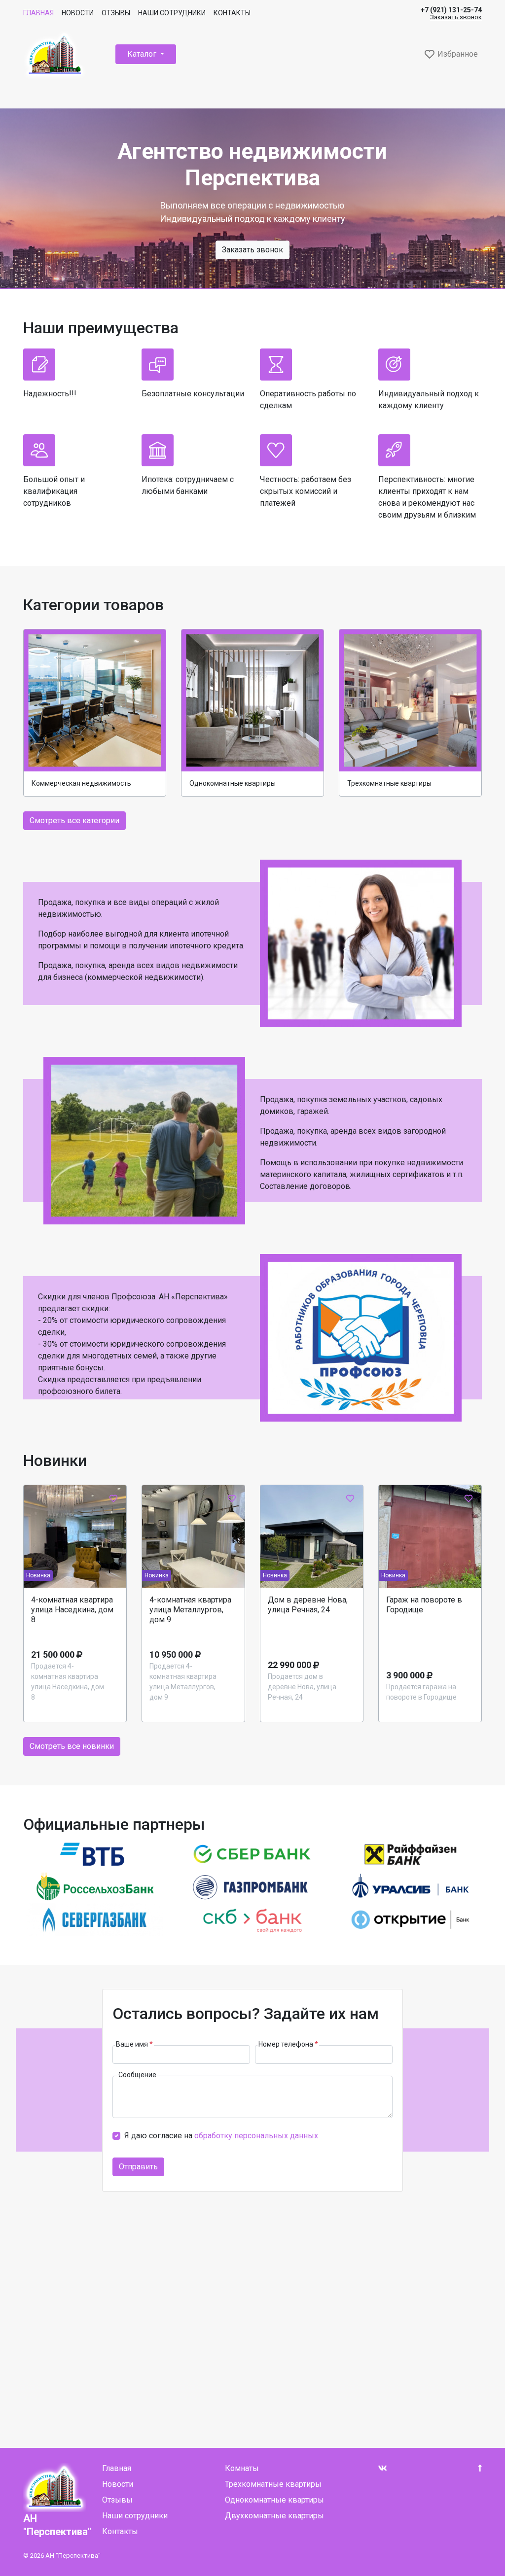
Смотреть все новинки (72, 1746)
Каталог (143, 54)
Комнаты (242, 2468)
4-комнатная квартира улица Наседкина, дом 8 (72, 1610)
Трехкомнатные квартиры (389, 783)
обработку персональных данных (256, 2136)
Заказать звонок (456, 17)
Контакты (232, 13)
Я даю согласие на (221, 2136)
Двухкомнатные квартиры (274, 2516)
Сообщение (137, 2075)
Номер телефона (288, 2044)
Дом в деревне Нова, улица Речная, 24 (308, 1605)
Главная (38, 13)
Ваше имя (134, 2044)
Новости (78, 13)
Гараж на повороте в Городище (424, 1605)
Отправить (138, 2167)
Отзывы (116, 13)
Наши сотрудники (172, 13)
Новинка (38, 1575)
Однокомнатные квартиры (233, 783)
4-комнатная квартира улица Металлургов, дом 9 (190, 1610)
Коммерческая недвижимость (81, 783)
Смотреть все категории (74, 820)
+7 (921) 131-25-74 (451, 10)
